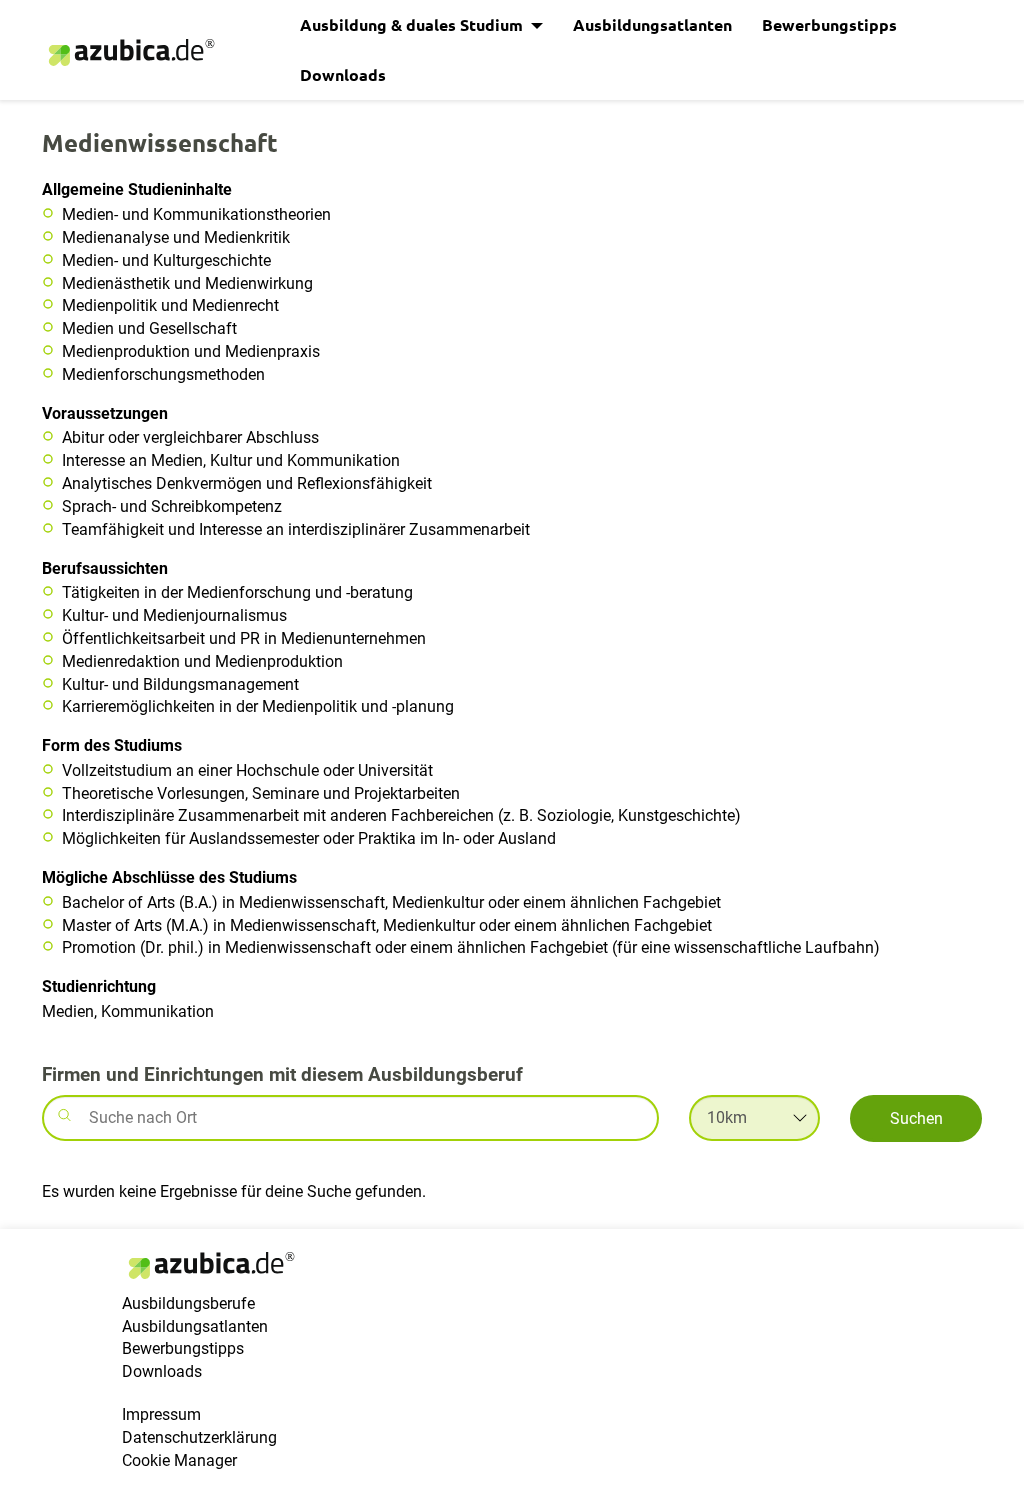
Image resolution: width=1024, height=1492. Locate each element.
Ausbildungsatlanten (652, 24)
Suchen (916, 1118)
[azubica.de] (130, 52)
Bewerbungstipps (829, 24)
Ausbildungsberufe (188, 1303)
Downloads (343, 74)
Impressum (161, 1414)
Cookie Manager (179, 1460)
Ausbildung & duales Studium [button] (413, 24)
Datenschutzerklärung (199, 1437)
